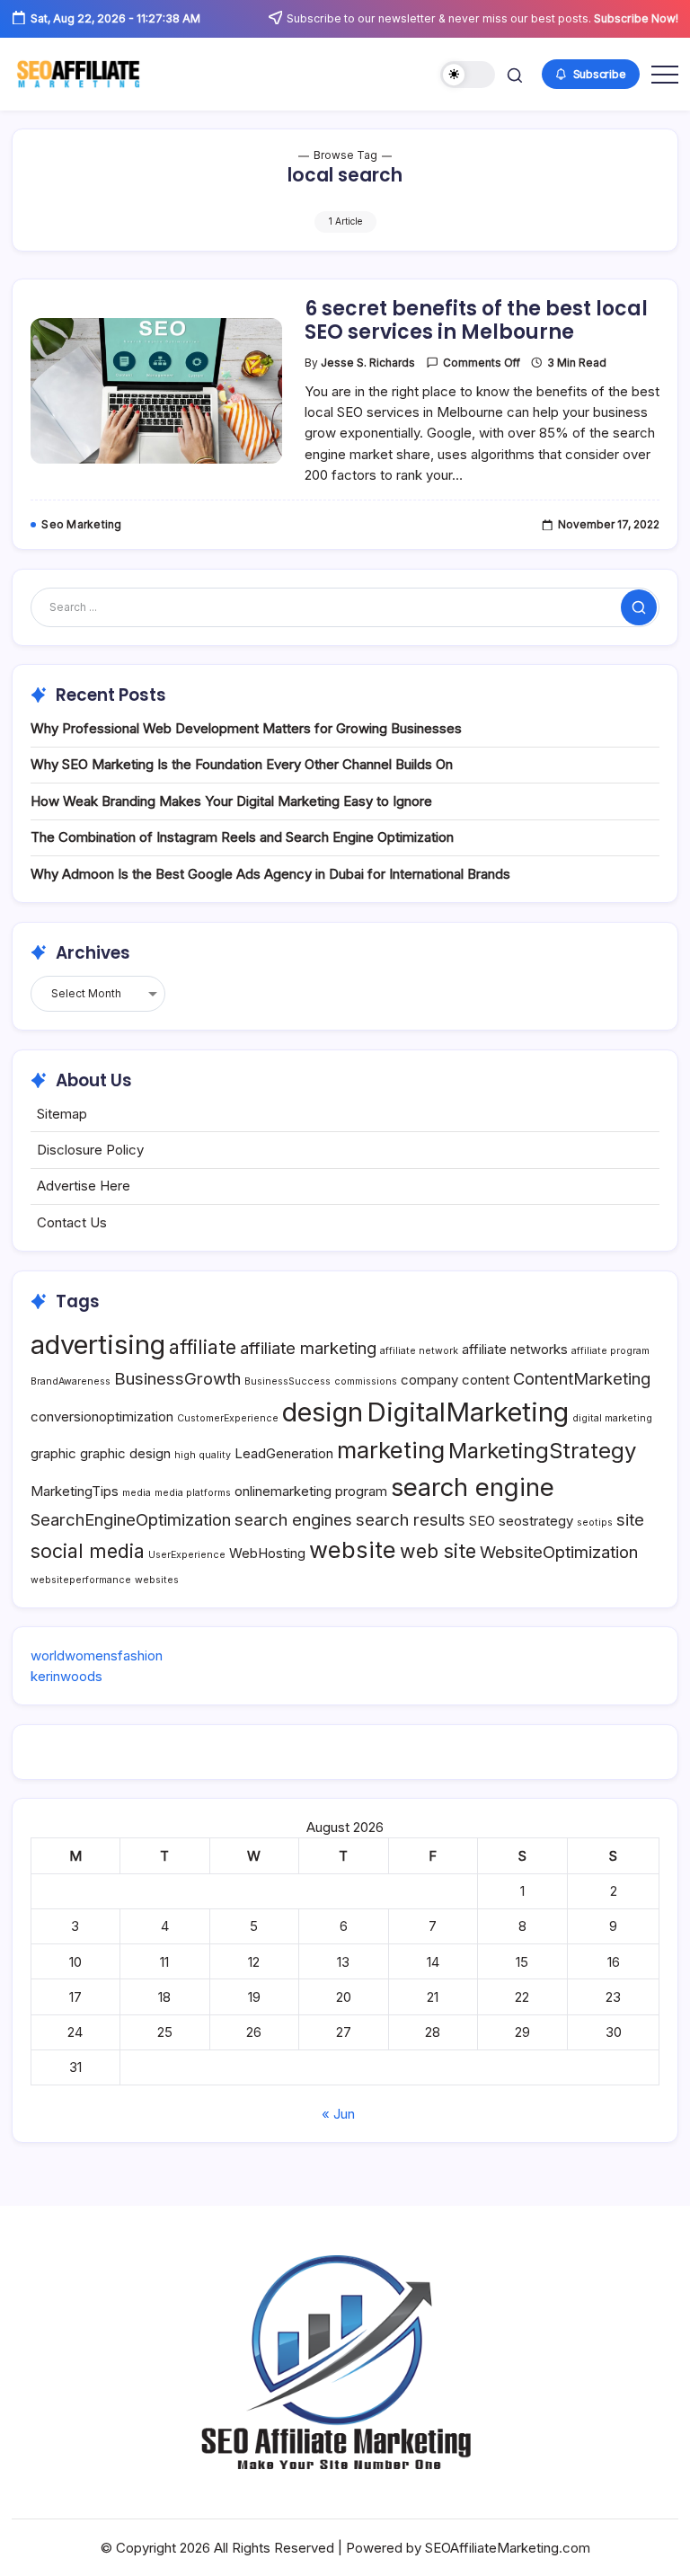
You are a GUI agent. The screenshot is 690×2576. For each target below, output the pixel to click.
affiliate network (419, 1351)
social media (88, 1551)
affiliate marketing (308, 1348)
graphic (53, 1453)
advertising (98, 1345)
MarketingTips (75, 1491)
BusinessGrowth (177, 1378)
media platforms (193, 1493)
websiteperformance (81, 1580)
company (429, 1380)
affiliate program (610, 1351)
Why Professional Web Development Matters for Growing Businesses (246, 728)
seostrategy (536, 1521)
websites (157, 1580)
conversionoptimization (102, 1416)
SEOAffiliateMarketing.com (508, 2548)
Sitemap (62, 1114)
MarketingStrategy (542, 1451)
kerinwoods (66, 1676)
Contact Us (72, 1222)
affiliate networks (515, 1349)
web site (438, 1551)
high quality (203, 1455)
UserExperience (187, 1555)
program (361, 1491)
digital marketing (612, 1418)
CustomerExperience (228, 1418)
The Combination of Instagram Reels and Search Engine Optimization (242, 837)
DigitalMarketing (468, 1412)
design (323, 1412)
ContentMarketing (582, 1378)
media (137, 1493)
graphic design (125, 1453)
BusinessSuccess (287, 1381)
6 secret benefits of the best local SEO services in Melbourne (476, 320)
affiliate (203, 1347)
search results (411, 1519)
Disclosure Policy (90, 1150)
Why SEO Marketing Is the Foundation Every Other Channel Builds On (242, 764)
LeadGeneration (284, 1453)
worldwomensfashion (97, 1655)
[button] (468, 75)
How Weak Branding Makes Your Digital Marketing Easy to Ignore (231, 801)
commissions (366, 1381)
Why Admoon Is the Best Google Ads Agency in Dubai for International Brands (270, 874)
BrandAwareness (71, 1381)
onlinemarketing (283, 1491)
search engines (293, 1519)
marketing (391, 1450)
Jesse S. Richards (368, 363)
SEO (482, 1521)
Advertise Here (84, 1186)
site (630, 1519)
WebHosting (267, 1553)
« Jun (338, 2114)
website (353, 1549)
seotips (595, 1523)
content (486, 1380)
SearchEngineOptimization (131, 1519)
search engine (473, 1487)
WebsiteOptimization (559, 1552)
